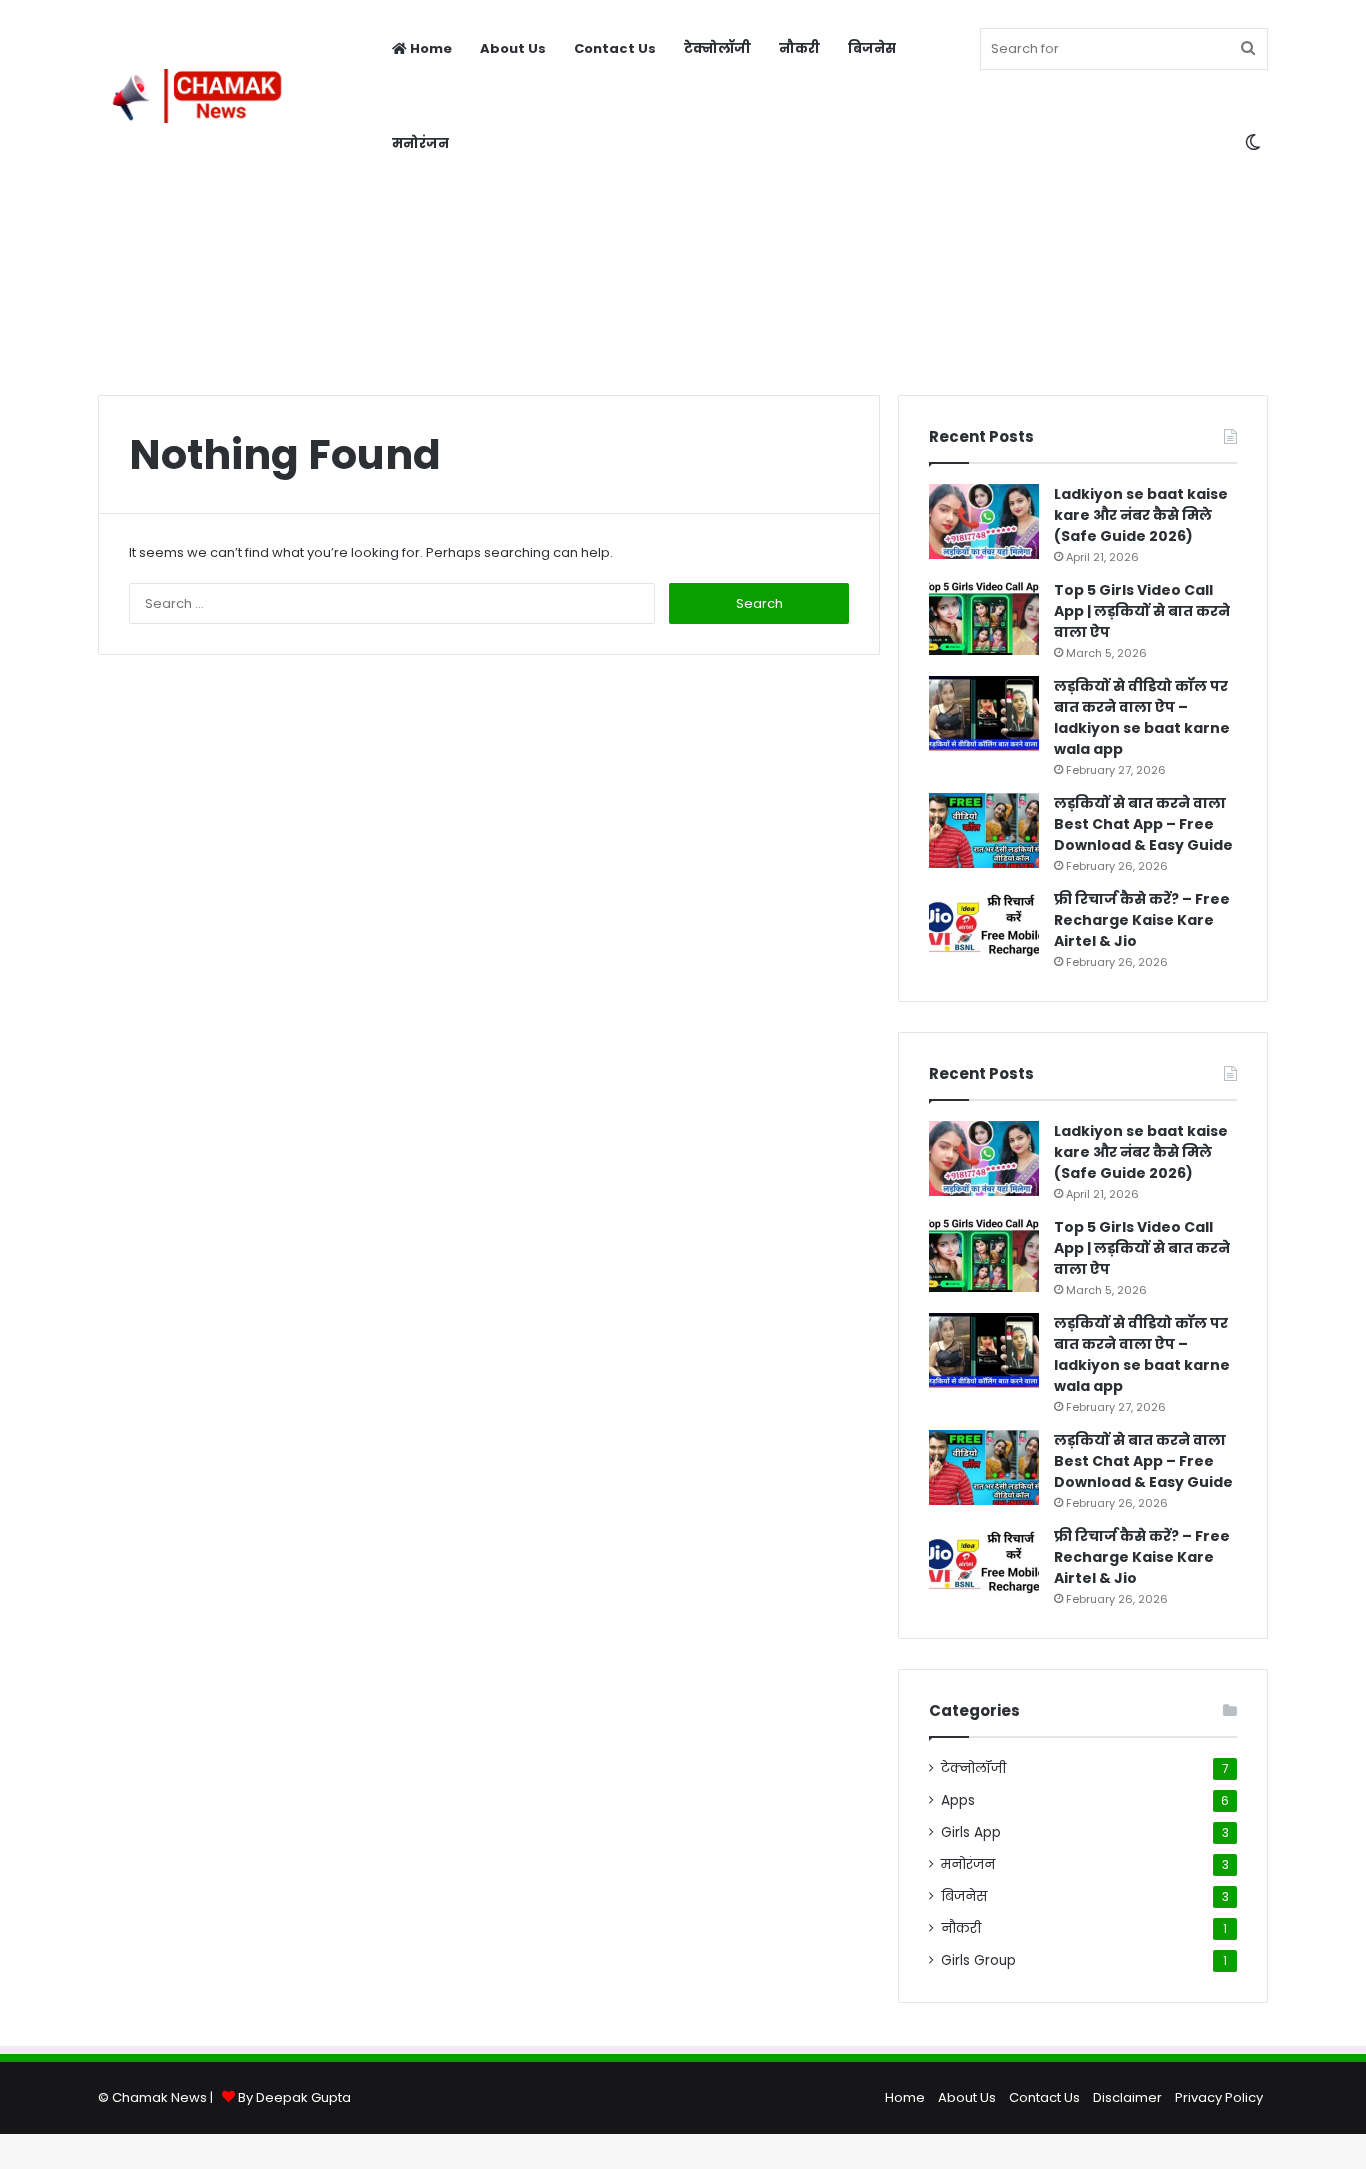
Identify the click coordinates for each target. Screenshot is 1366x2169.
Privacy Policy (1219, 2097)
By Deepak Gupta (294, 2097)
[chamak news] (195, 96)
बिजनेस (872, 48)
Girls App (971, 1832)
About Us (513, 48)
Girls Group (978, 1960)
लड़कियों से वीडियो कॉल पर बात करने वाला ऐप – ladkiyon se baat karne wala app (1142, 717)
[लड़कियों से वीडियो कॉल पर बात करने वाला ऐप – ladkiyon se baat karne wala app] (984, 713)
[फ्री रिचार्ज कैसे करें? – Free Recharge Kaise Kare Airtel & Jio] (984, 926)
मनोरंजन (420, 143)
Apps (958, 1800)
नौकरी (799, 48)
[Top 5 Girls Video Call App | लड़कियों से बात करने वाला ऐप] (984, 617)
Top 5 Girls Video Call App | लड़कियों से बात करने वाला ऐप (1142, 611)
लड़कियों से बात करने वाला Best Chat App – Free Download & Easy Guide (1143, 824)
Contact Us (615, 48)
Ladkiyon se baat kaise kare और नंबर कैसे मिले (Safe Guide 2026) (1141, 515)
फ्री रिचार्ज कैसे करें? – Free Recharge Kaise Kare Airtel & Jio (1142, 920)
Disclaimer (1127, 2097)
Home (429, 48)
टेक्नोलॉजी (717, 48)
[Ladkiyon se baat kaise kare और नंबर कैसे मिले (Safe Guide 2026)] (984, 521)
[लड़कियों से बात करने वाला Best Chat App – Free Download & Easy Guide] (984, 830)
